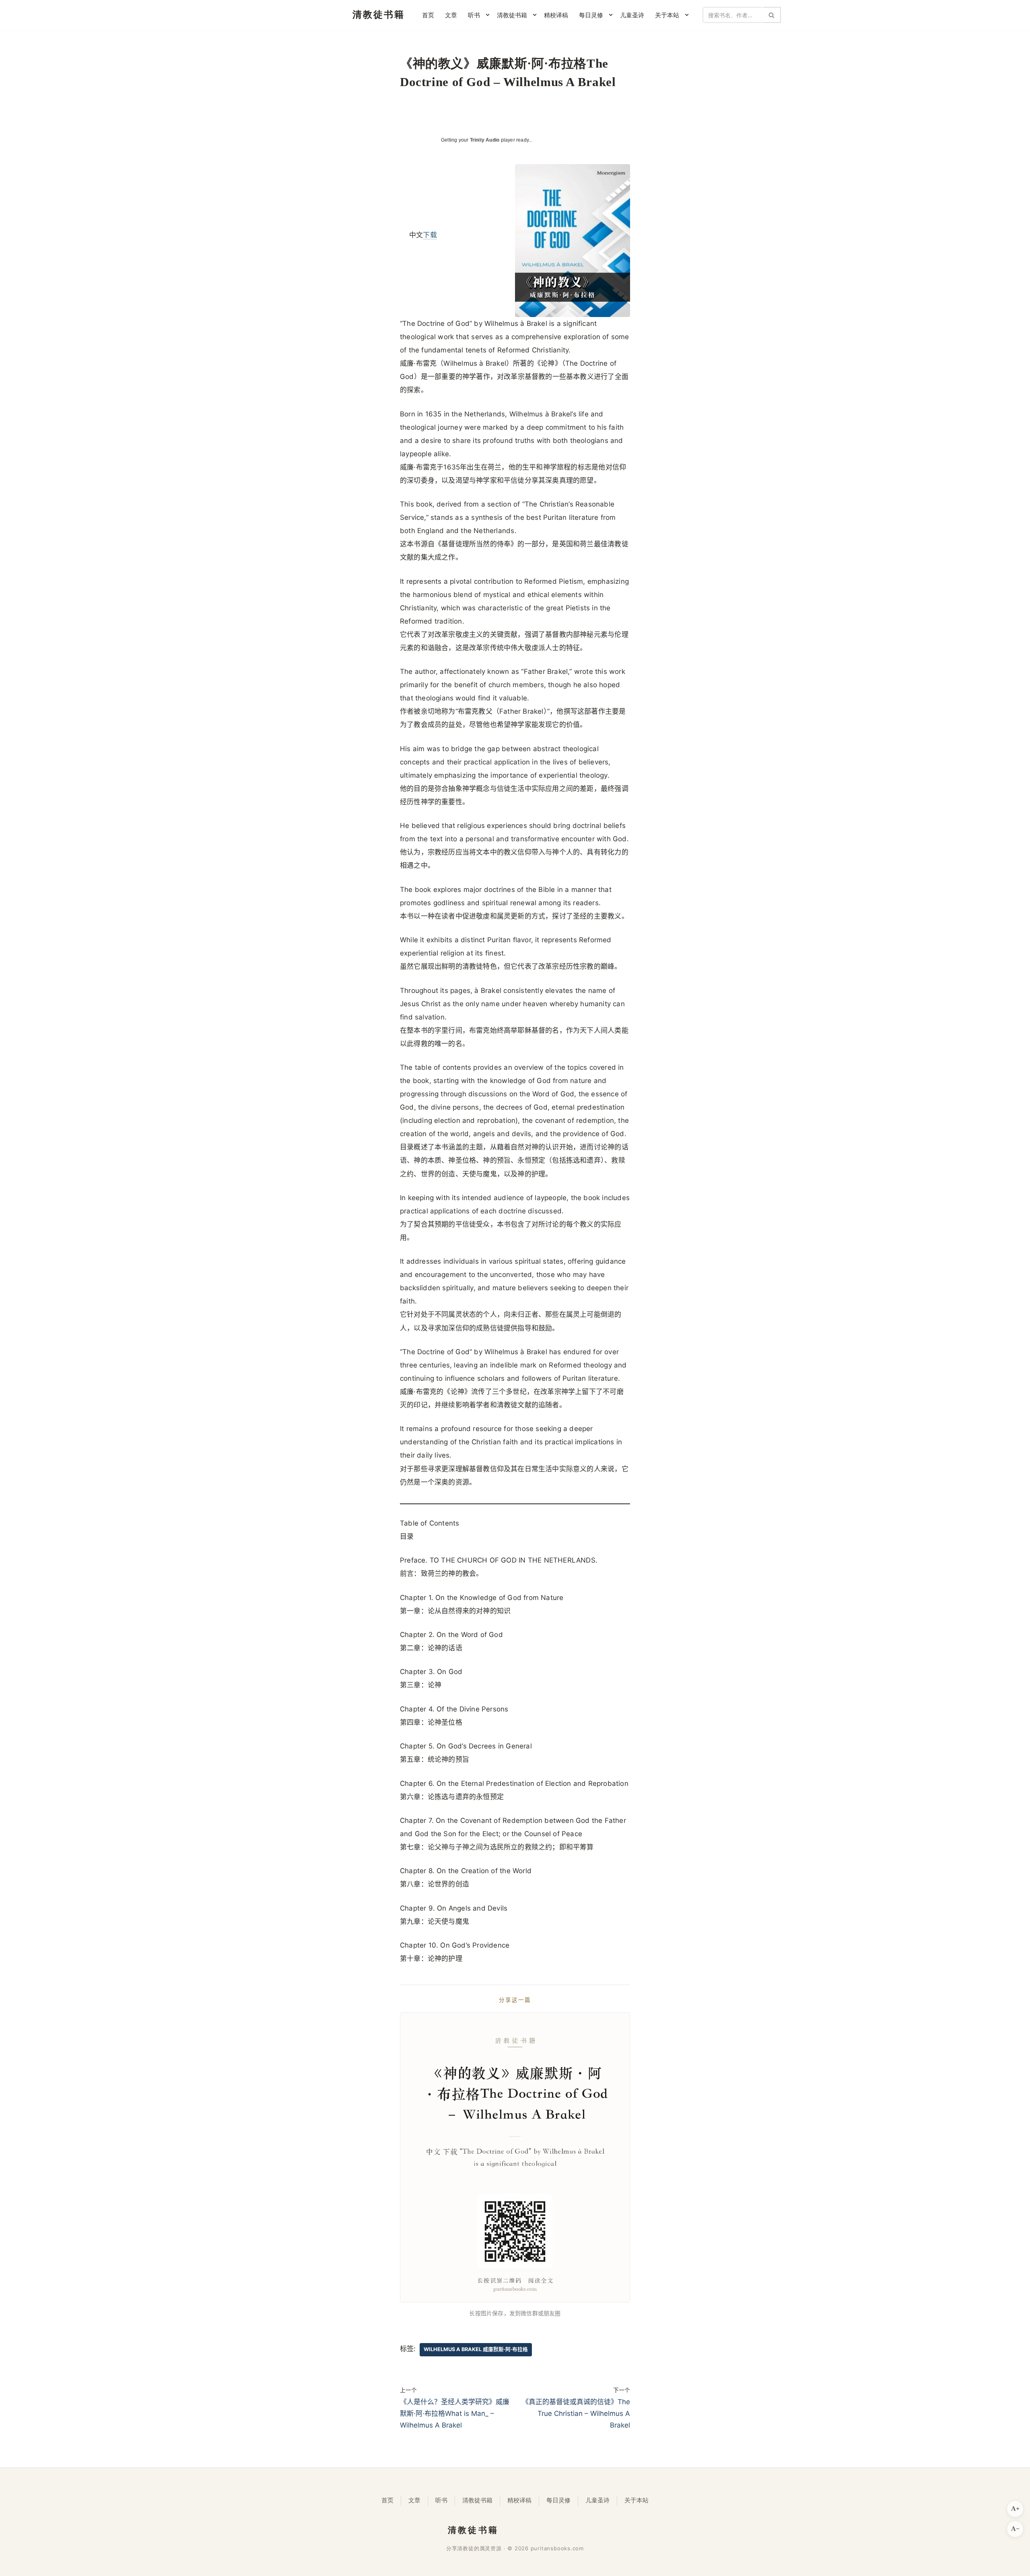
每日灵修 (558, 2500)
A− (1015, 2529)
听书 (441, 2500)
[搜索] (772, 15)
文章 (451, 15)
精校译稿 (556, 15)
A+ (1015, 2509)
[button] (488, 15)
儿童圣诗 (632, 15)
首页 (428, 15)
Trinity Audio (485, 140)
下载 (430, 235)
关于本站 (637, 2500)
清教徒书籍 (477, 2500)
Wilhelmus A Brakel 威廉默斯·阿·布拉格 (476, 2349)
